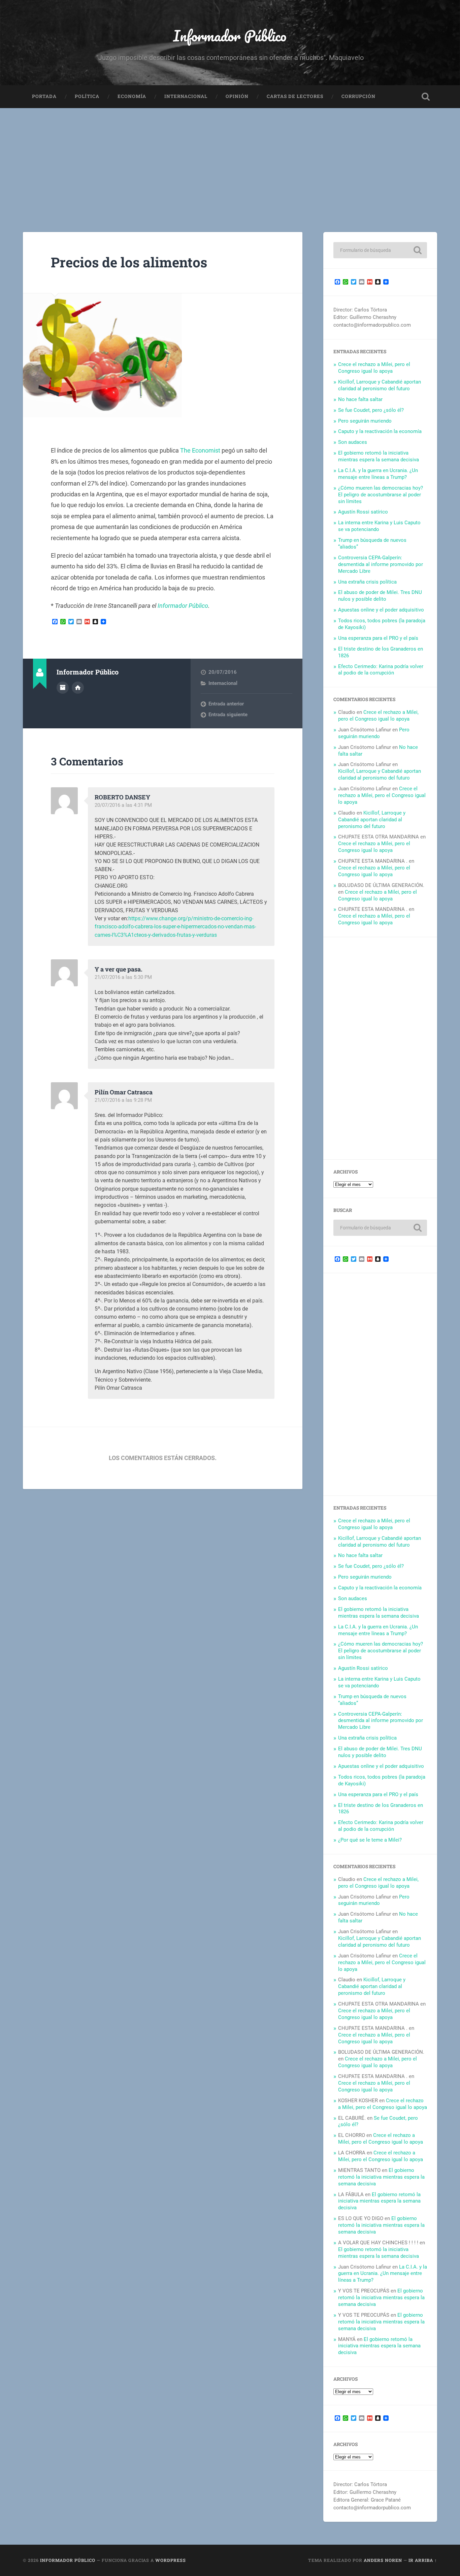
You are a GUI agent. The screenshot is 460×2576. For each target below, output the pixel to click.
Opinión (237, 96)
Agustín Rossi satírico (363, 512)
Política (87, 96)
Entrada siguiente (228, 715)
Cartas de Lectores (295, 96)
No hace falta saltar (360, 399)
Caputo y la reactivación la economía (380, 431)
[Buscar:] (380, 250)
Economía (132, 96)
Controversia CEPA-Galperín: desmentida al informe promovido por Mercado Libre (381, 564)
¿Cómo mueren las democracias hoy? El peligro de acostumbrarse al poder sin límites (381, 495)
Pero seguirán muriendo (365, 421)
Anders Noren (383, 2560)
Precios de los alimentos (129, 262)
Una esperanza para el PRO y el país (378, 638)
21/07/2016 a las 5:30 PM (123, 977)
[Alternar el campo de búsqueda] (426, 97)
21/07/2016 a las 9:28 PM (123, 1100)
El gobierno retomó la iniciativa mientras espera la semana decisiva (379, 456)
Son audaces (353, 442)
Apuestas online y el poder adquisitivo (381, 610)
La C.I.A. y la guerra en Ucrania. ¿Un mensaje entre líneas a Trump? (378, 474)
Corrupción (358, 96)
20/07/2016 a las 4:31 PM (123, 805)
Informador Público (230, 36)
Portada (44, 96)
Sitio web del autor (78, 688)
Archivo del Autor (63, 688)
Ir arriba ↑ (423, 2560)
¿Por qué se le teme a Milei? (370, 1840)
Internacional (186, 96)
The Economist (200, 450)
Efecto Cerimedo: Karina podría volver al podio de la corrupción (381, 670)
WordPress (171, 2560)
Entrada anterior (226, 704)
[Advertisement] (230, 159)
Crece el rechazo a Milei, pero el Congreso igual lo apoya (374, 368)
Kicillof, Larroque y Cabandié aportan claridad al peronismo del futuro (380, 385)
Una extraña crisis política (367, 582)
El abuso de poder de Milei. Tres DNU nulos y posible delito (380, 596)
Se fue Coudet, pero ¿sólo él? (371, 410)
